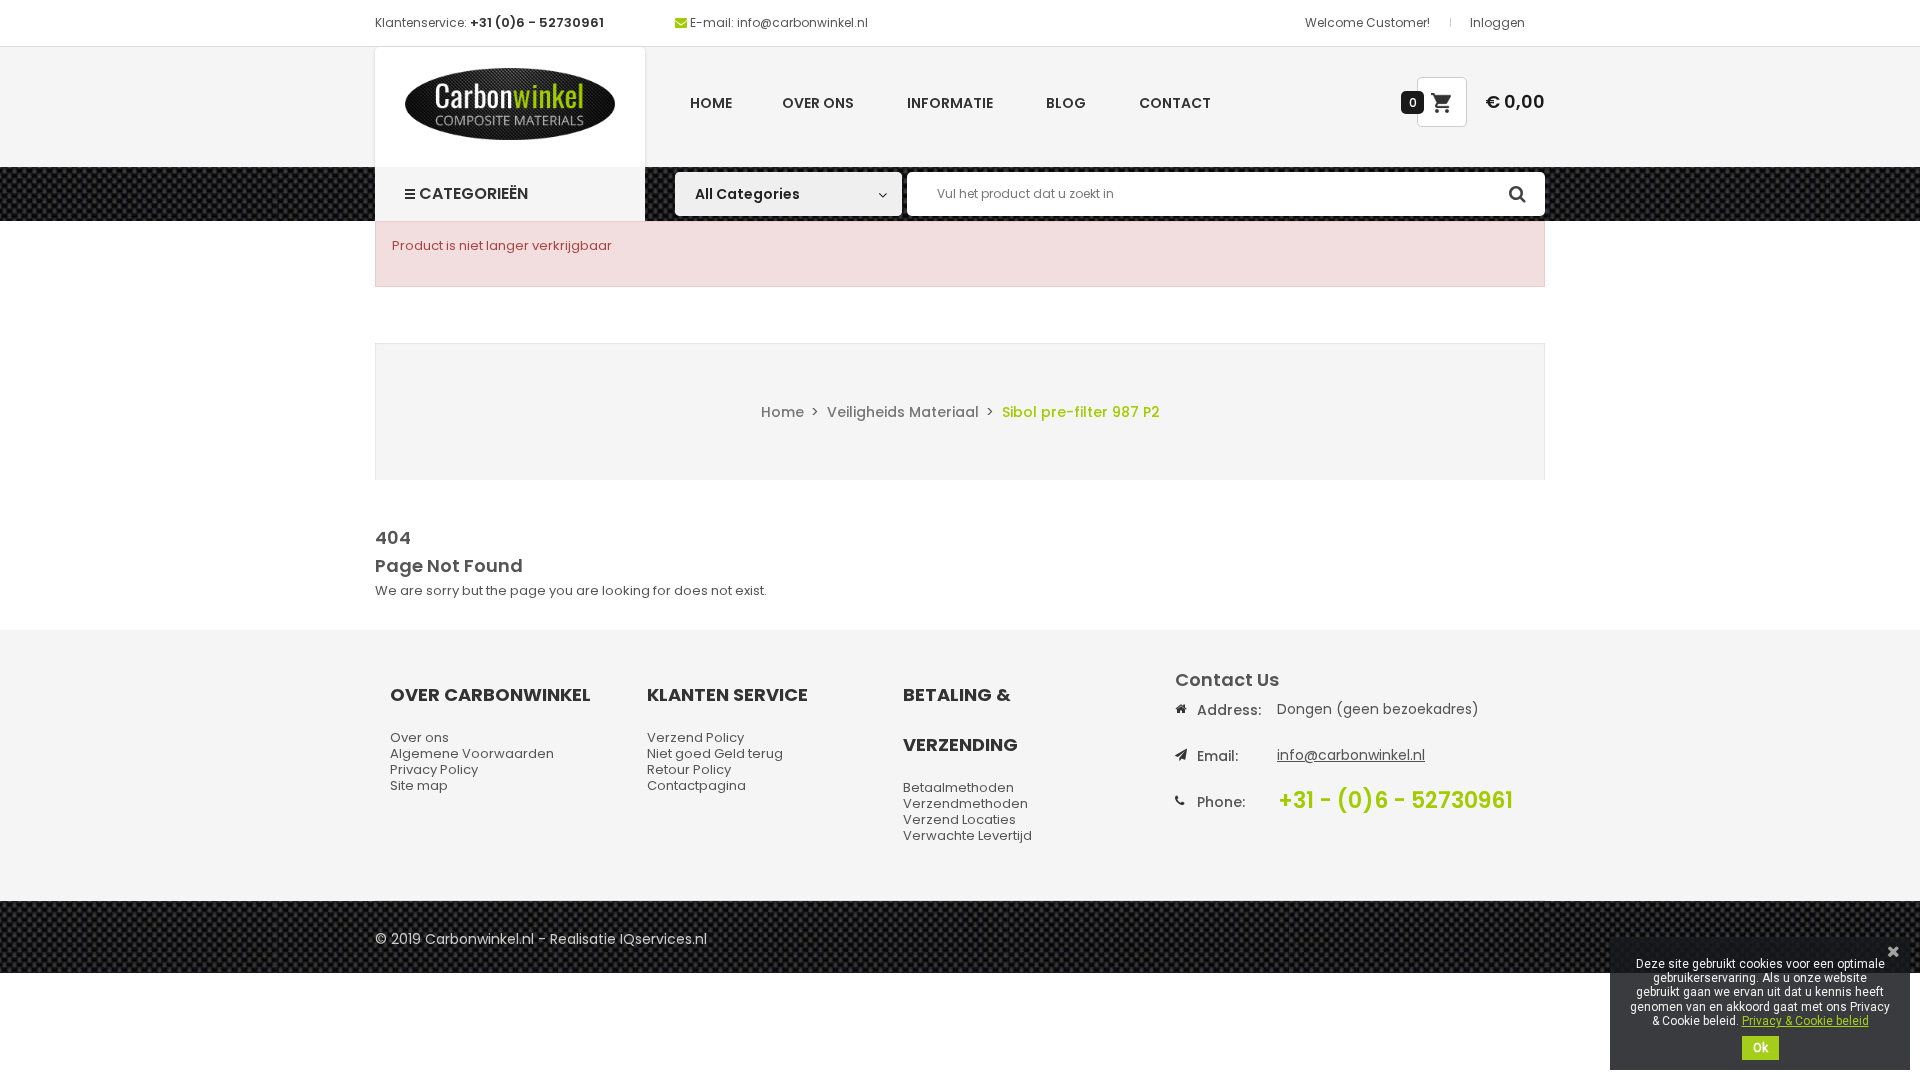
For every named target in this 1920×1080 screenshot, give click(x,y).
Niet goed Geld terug (715, 753)
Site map (419, 785)
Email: (1217, 756)
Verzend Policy (695, 737)
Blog (1066, 103)
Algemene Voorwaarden (472, 753)
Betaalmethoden (958, 787)
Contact (1175, 103)
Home (711, 103)
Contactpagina (696, 785)
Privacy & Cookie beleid (1805, 1021)
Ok (1760, 1048)
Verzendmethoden (965, 803)
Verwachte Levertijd (967, 835)
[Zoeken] (1517, 194)
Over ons (818, 103)
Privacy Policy (434, 769)
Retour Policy (689, 769)
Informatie (950, 103)
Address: (1229, 710)
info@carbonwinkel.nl (1351, 755)
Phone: (1221, 802)
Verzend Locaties (959, 819)
